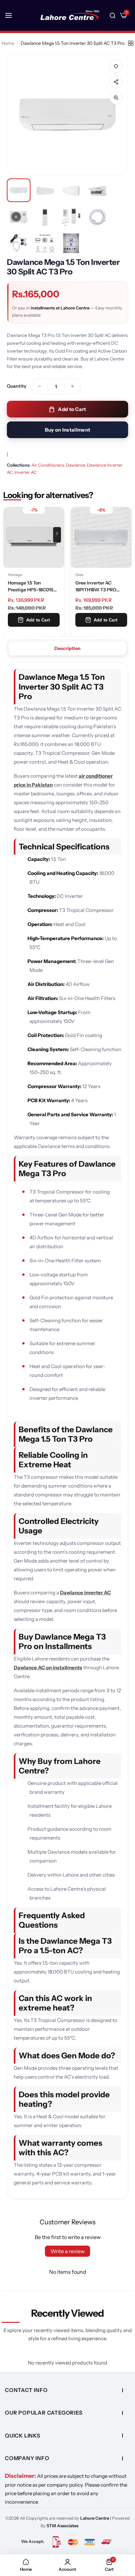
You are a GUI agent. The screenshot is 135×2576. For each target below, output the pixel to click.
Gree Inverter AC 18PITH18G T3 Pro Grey (100, 586)
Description (67, 648)
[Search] (113, 15)
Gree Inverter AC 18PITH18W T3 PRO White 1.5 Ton (28, 587)
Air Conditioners (48, 465)
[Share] (116, 82)
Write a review (67, 2251)
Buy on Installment (67, 430)
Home (8, 43)
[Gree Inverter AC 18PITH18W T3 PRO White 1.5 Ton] (34, 537)
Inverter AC (26, 472)
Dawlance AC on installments (48, 1668)
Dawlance (75, 465)
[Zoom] (116, 98)
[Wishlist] (116, 66)
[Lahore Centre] (70, 15)
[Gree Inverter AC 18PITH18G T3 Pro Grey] (101, 537)
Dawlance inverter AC (85, 1593)
